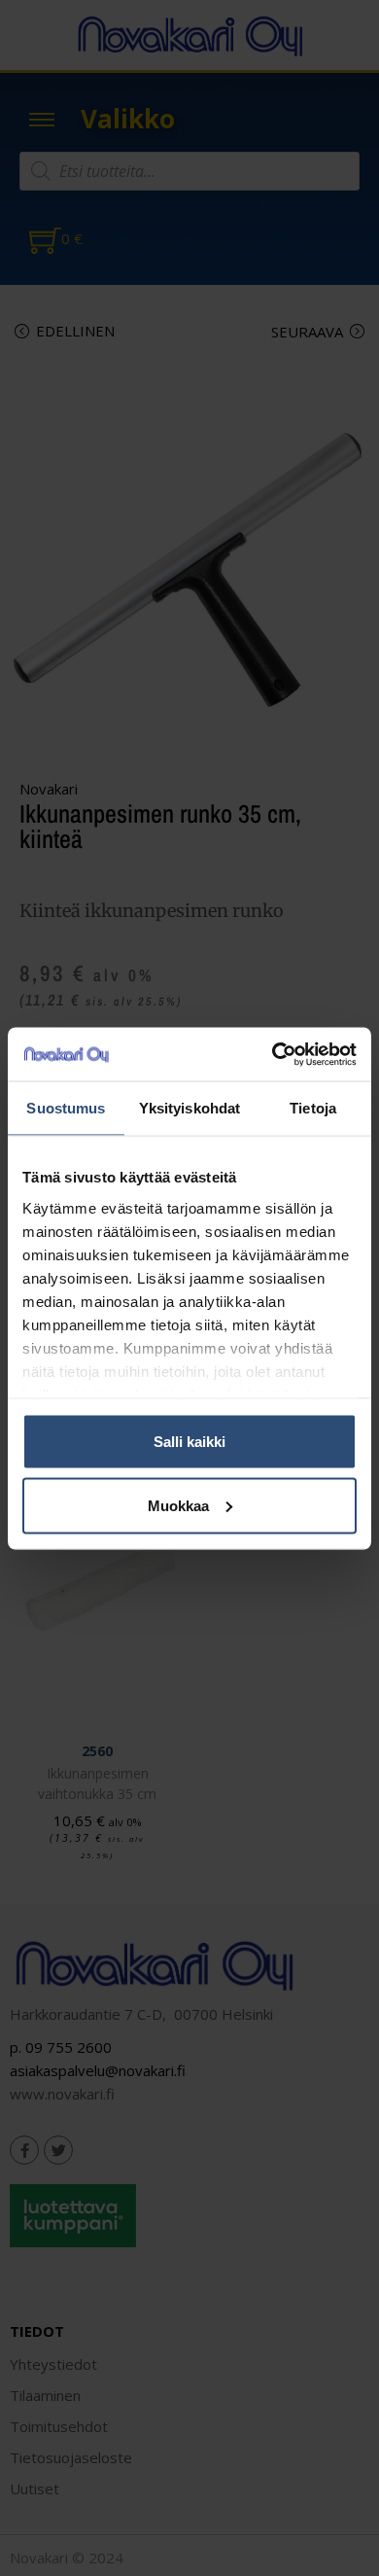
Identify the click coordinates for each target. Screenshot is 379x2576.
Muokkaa (178, 1505)
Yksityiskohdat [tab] (189, 1108)
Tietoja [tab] (313, 1108)
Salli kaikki (189, 1442)
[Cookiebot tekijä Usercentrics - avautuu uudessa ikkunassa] (273, 1054)
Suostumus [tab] (66, 1108)
